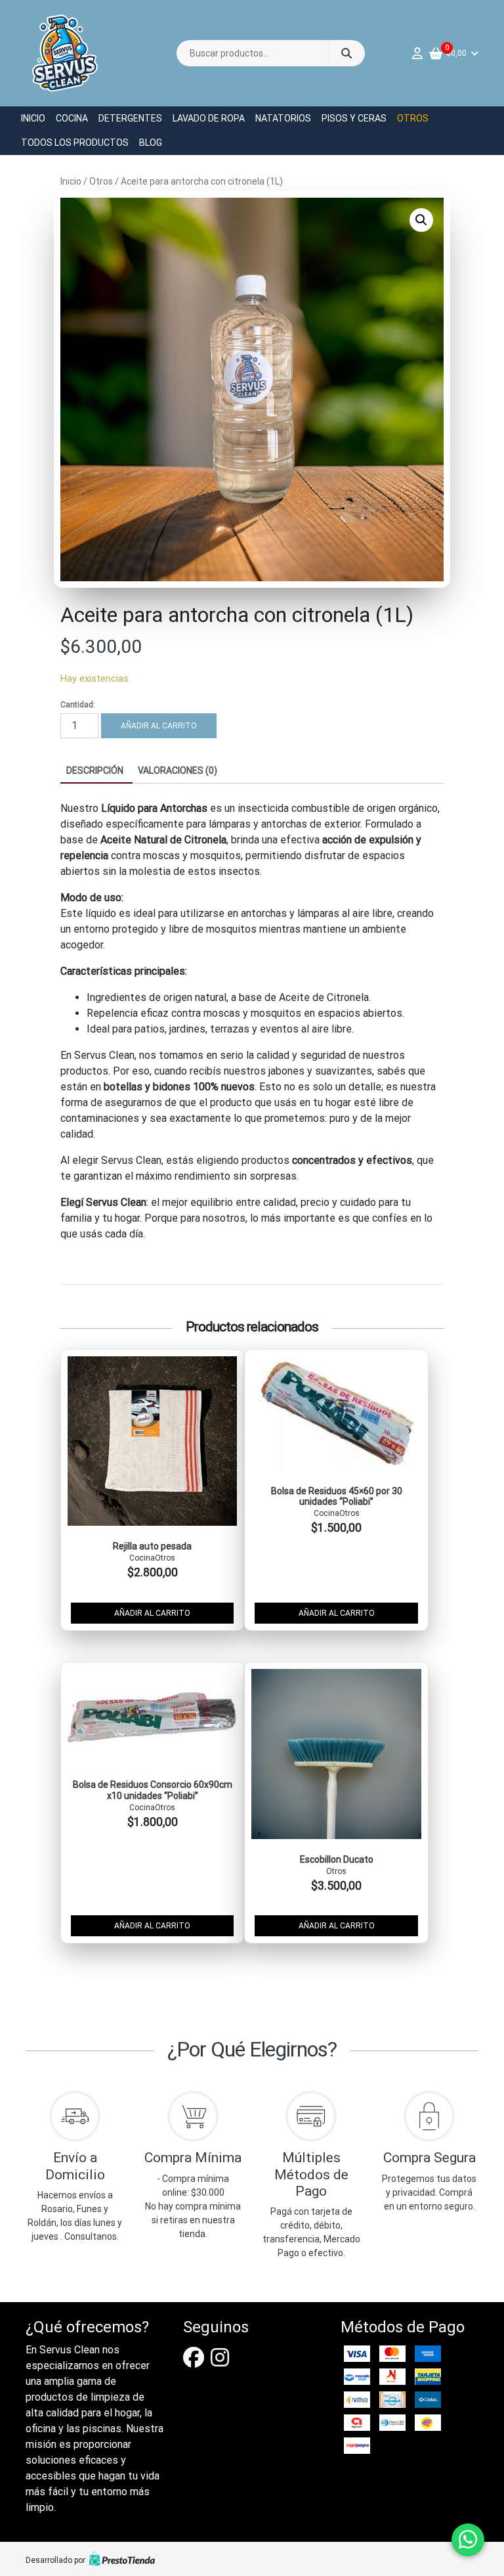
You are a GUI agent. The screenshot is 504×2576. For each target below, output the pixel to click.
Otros (413, 118)
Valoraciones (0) (178, 770)
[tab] (95, 771)
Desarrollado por (55, 2560)
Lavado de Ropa (209, 118)
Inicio (33, 118)
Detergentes (130, 118)
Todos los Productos (75, 143)
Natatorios (283, 118)
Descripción (95, 770)
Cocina (72, 118)
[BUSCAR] (346, 53)
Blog (151, 143)
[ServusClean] (65, 53)
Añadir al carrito (159, 726)
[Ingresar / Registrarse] (421, 54)
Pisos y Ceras (354, 118)
